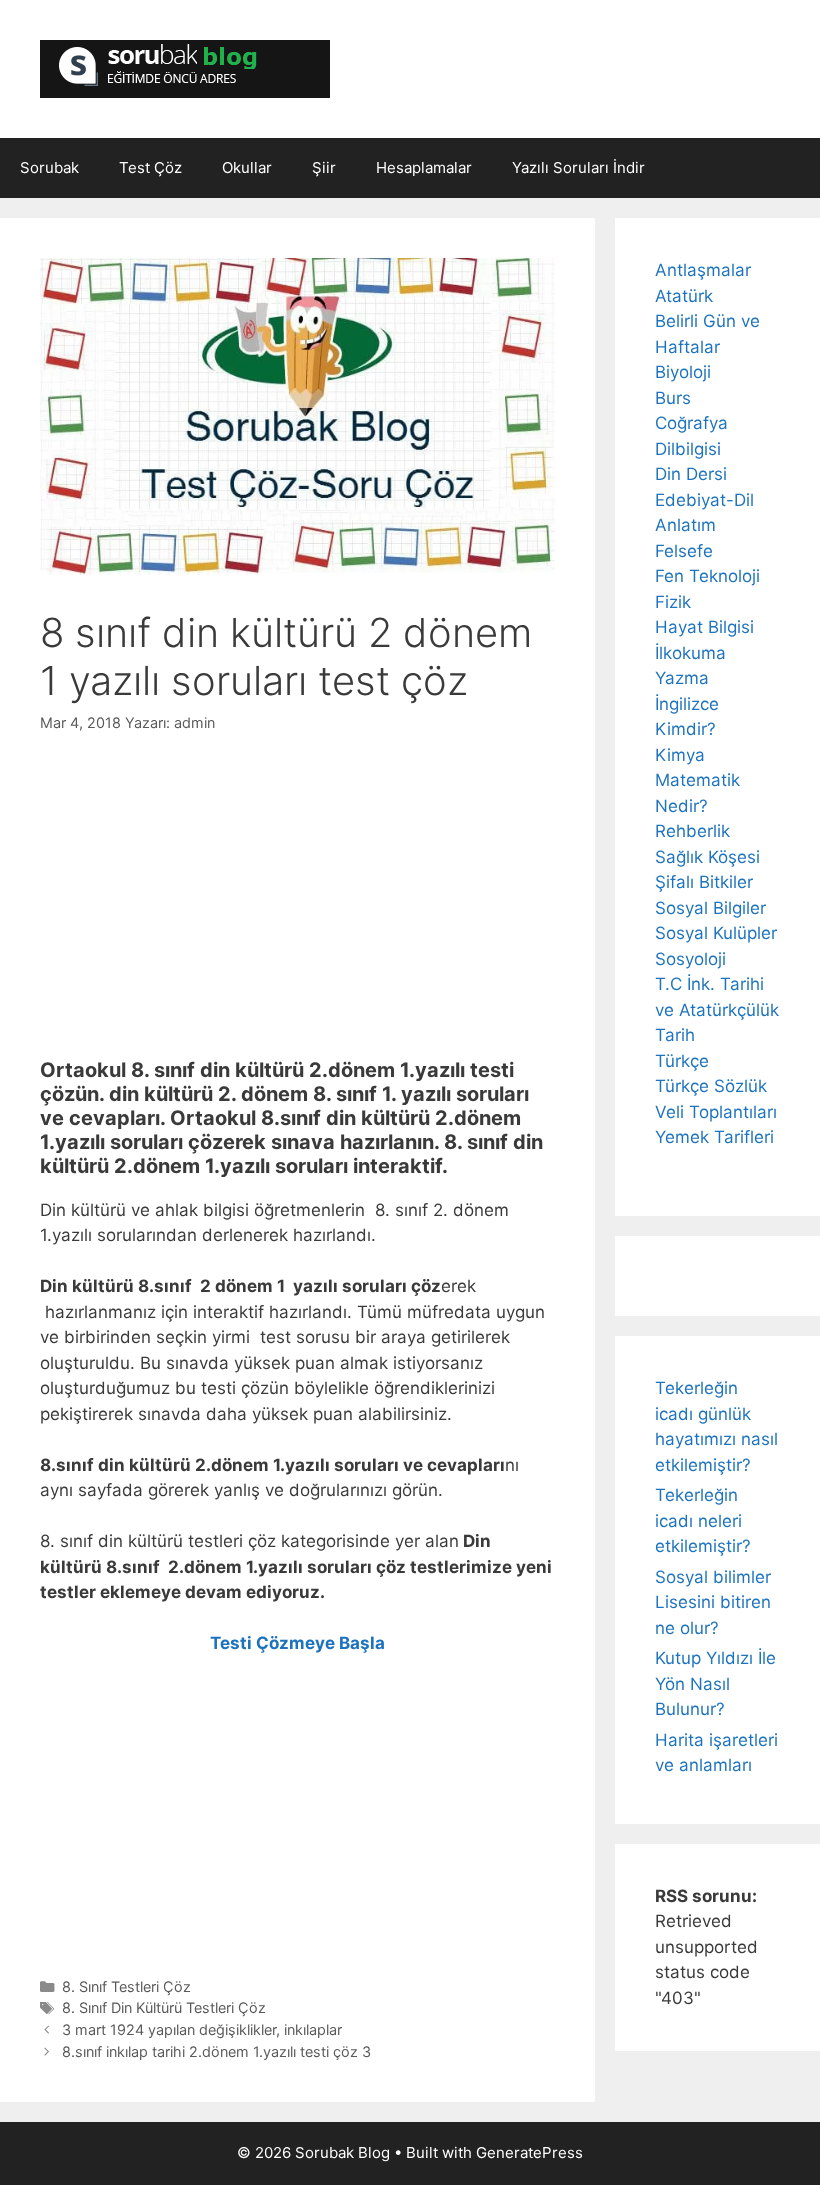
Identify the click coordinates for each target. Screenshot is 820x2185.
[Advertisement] (297, 884)
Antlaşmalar (703, 270)
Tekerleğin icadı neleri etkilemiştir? (703, 1520)
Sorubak (49, 167)
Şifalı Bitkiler (704, 882)
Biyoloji (683, 372)
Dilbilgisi (688, 449)
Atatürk (684, 296)
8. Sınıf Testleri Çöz (126, 1986)
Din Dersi (691, 474)
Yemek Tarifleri (714, 1137)
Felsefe (684, 551)
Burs (673, 398)
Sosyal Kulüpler (716, 933)
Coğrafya (691, 423)
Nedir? (681, 806)
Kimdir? (685, 729)
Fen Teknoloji (707, 576)
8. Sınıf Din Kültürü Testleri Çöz (164, 2007)
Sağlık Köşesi (707, 857)
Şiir (324, 167)
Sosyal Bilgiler (710, 908)
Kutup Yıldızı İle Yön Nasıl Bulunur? (715, 1683)
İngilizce (687, 704)
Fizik (673, 602)
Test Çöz (150, 167)
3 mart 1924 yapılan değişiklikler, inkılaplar (202, 2029)
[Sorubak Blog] (185, 68)
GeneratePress (529, 2152)
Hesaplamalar (424, 167)
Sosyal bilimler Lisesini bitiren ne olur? (713, 1602)
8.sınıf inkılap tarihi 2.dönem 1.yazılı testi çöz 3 (216, 2051)
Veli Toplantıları (716, 1112)
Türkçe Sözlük (711, 1086)
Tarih (675, 1035)
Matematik (697, 780)
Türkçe (682, 1061)
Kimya (680, 755)
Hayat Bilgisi (704, 627)
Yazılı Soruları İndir (578, 167)
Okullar (247, 167)
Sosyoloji (690, 959)
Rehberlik (692, 831)
